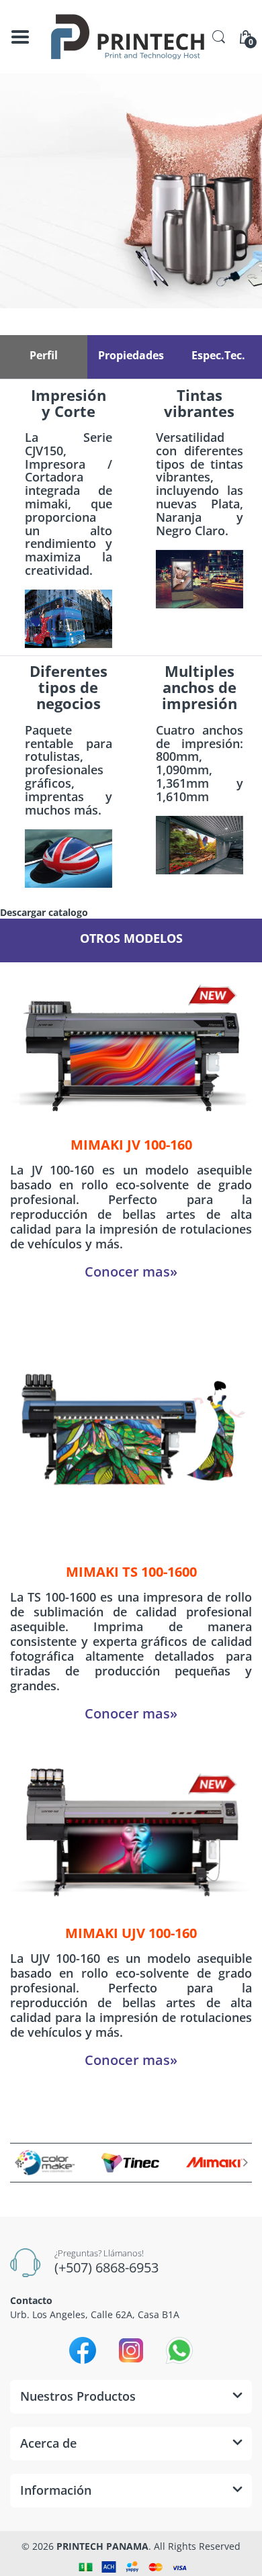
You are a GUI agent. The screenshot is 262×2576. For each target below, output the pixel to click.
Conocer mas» (131, 1272)
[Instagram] (131, 2350)
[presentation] (17, 2162)
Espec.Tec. (218, 355)
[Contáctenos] (131, 191)
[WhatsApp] (179, 2350)
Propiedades (131, 355)
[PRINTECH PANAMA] (128, 37)
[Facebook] (83, 2350)
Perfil (44, 355)
